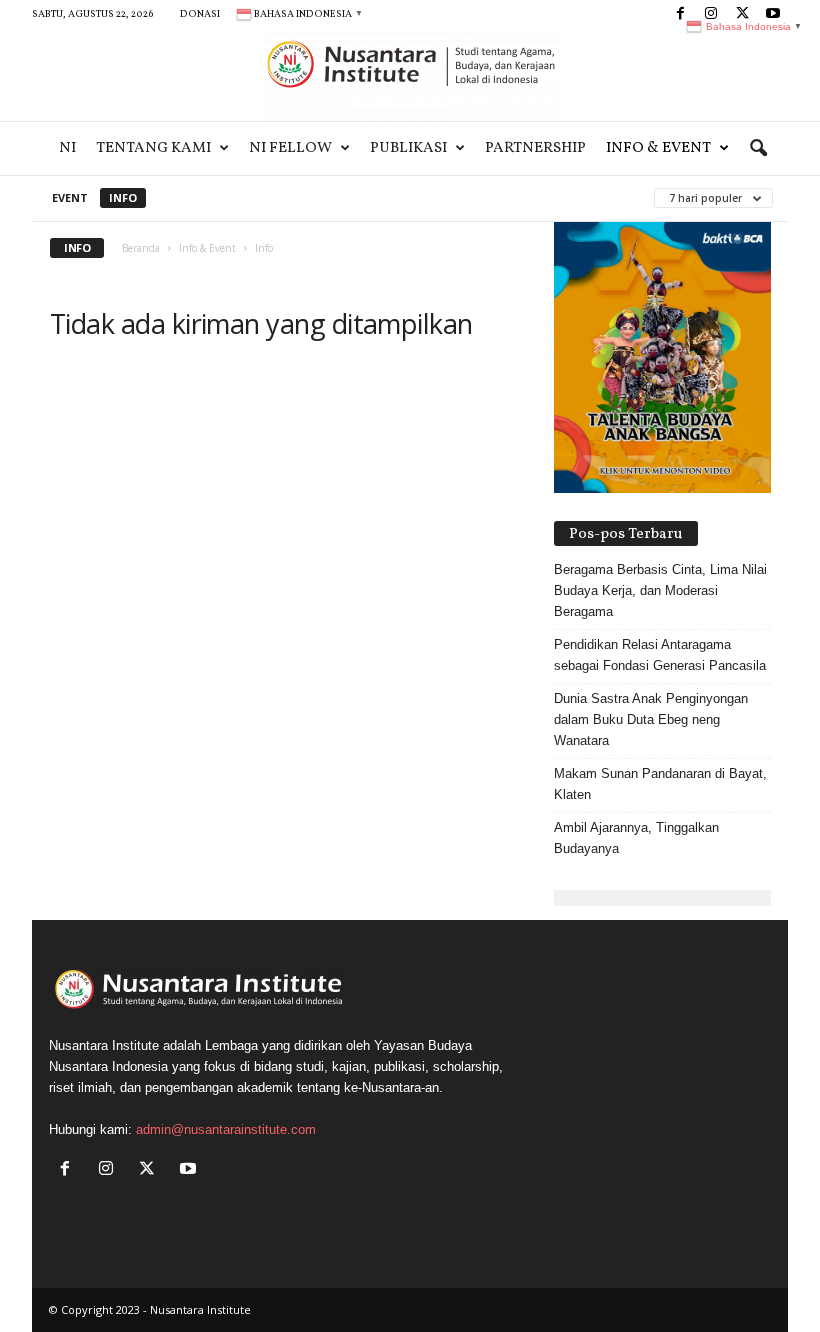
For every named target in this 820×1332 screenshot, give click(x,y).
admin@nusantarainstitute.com (226, 1129)
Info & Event (658, 148)
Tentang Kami (153, 148)
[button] (758, 149)
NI (67, 148)
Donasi (200, 14)
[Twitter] (151, 1170)
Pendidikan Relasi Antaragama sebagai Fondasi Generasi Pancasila (660, 655)
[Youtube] (190, 1170)
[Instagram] (110, 1170)
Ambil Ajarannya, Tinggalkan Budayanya (636, 838)
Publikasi (408, 148)
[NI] (410, 75)
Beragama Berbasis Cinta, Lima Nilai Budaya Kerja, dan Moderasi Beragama (660, 590)
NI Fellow (290, 148)
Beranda (141, 248)
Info (123, 197)
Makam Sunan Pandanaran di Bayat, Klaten (660, 784)
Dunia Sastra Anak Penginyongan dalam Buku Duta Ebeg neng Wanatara (651, 719)
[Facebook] (680, 14)
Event (70, 197)
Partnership (535, 148)
